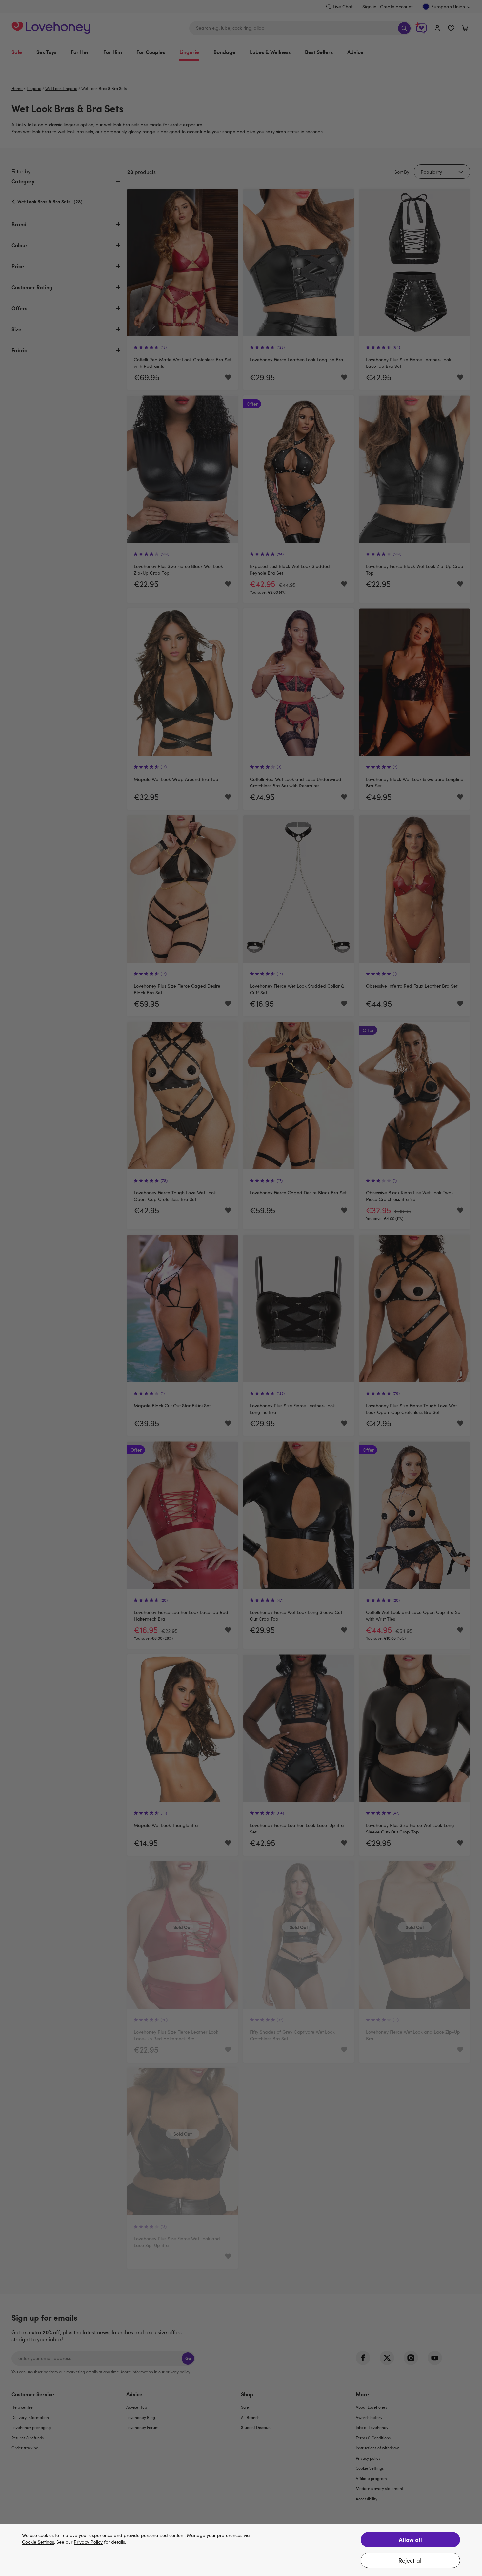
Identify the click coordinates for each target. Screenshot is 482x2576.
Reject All (411, 2560)
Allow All (410, 2539)
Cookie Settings (38, 2542)
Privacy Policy (88, 2542)
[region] (241, 2550)
